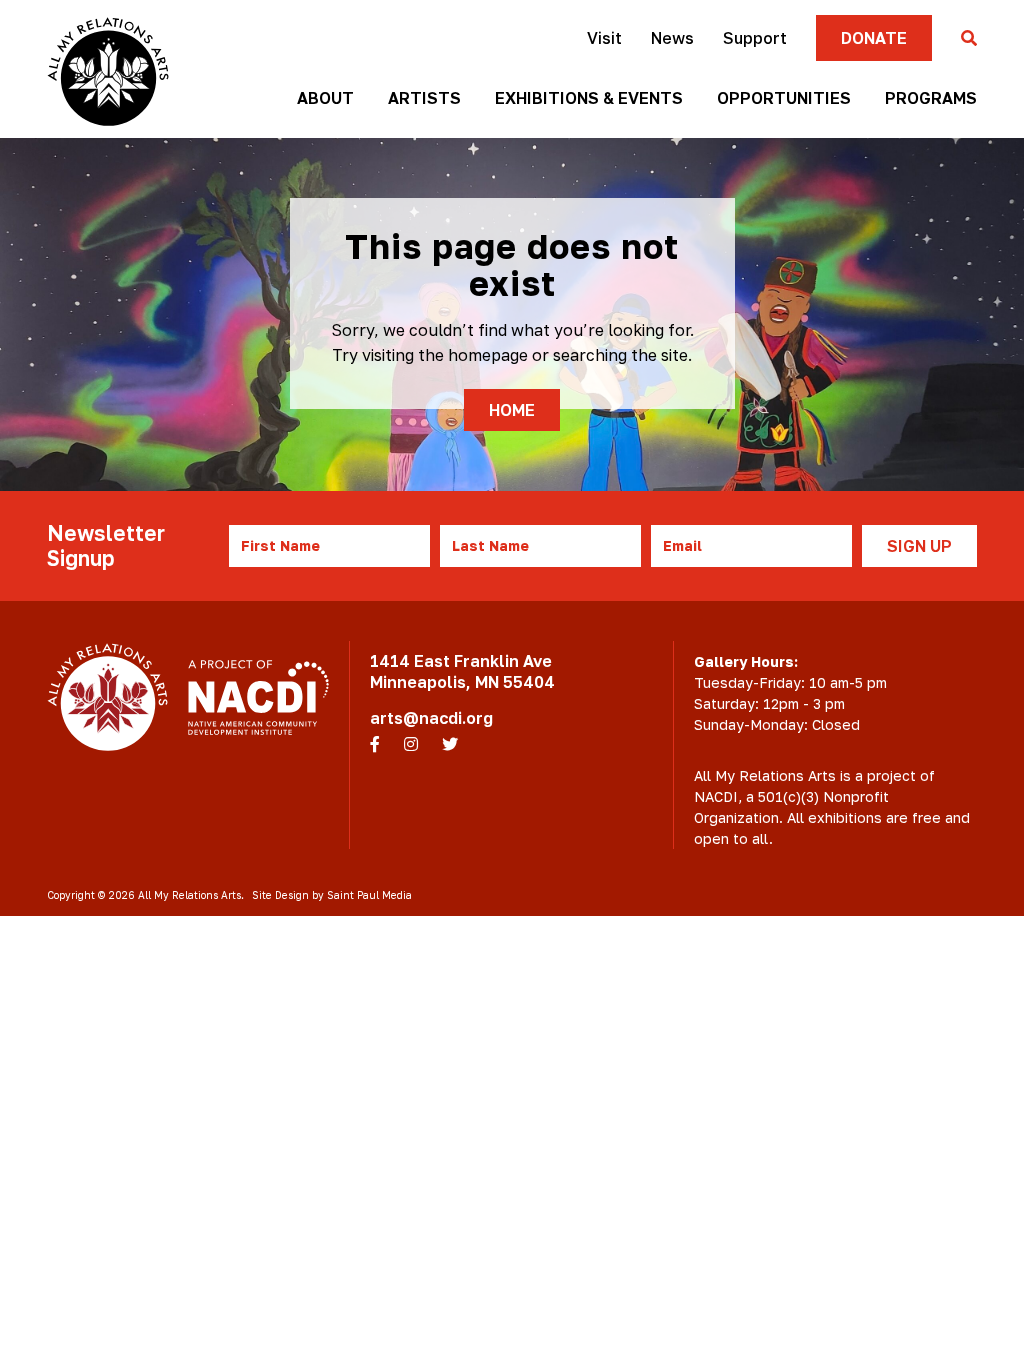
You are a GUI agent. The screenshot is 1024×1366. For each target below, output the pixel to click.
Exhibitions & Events (589, 98)
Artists (424, 98)
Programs (931, 98)
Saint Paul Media (369, 895)
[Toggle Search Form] (969, 39)
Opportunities (784, 98)
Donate (874, 38)
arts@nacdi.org (431, 718)
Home (512, 410)
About (325, 98)
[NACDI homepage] (258, 697)
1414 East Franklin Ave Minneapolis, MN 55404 (462, 671)
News (672, 38)
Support (755, 38)
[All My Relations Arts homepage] (108, 71)
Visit (604, 38)
